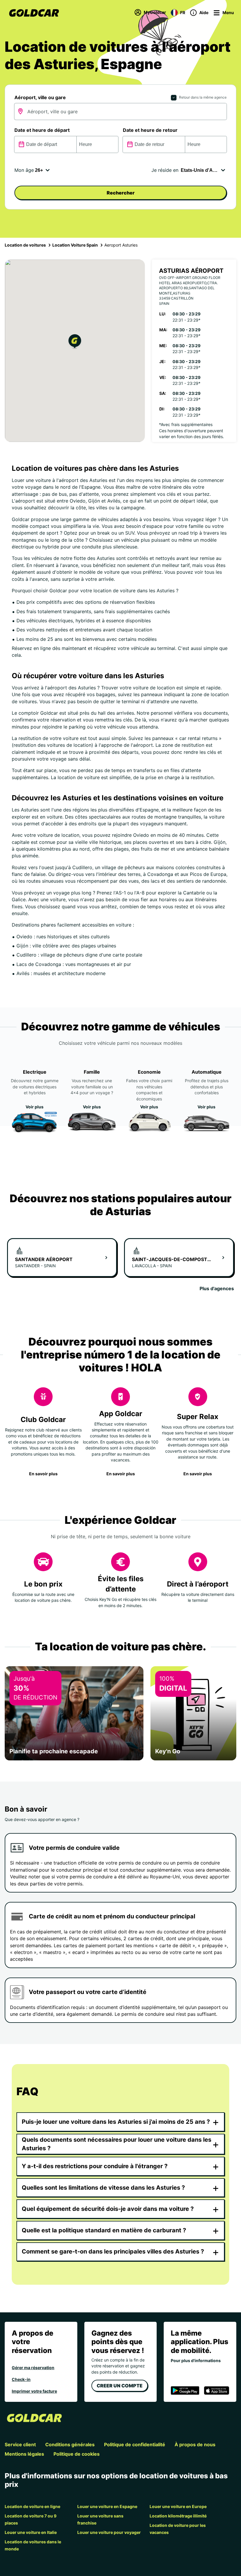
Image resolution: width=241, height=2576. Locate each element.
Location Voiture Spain (75, 245)
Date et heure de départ (42, 130)
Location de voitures (25, 245)
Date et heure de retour (150, 130)
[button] (75, 342)
